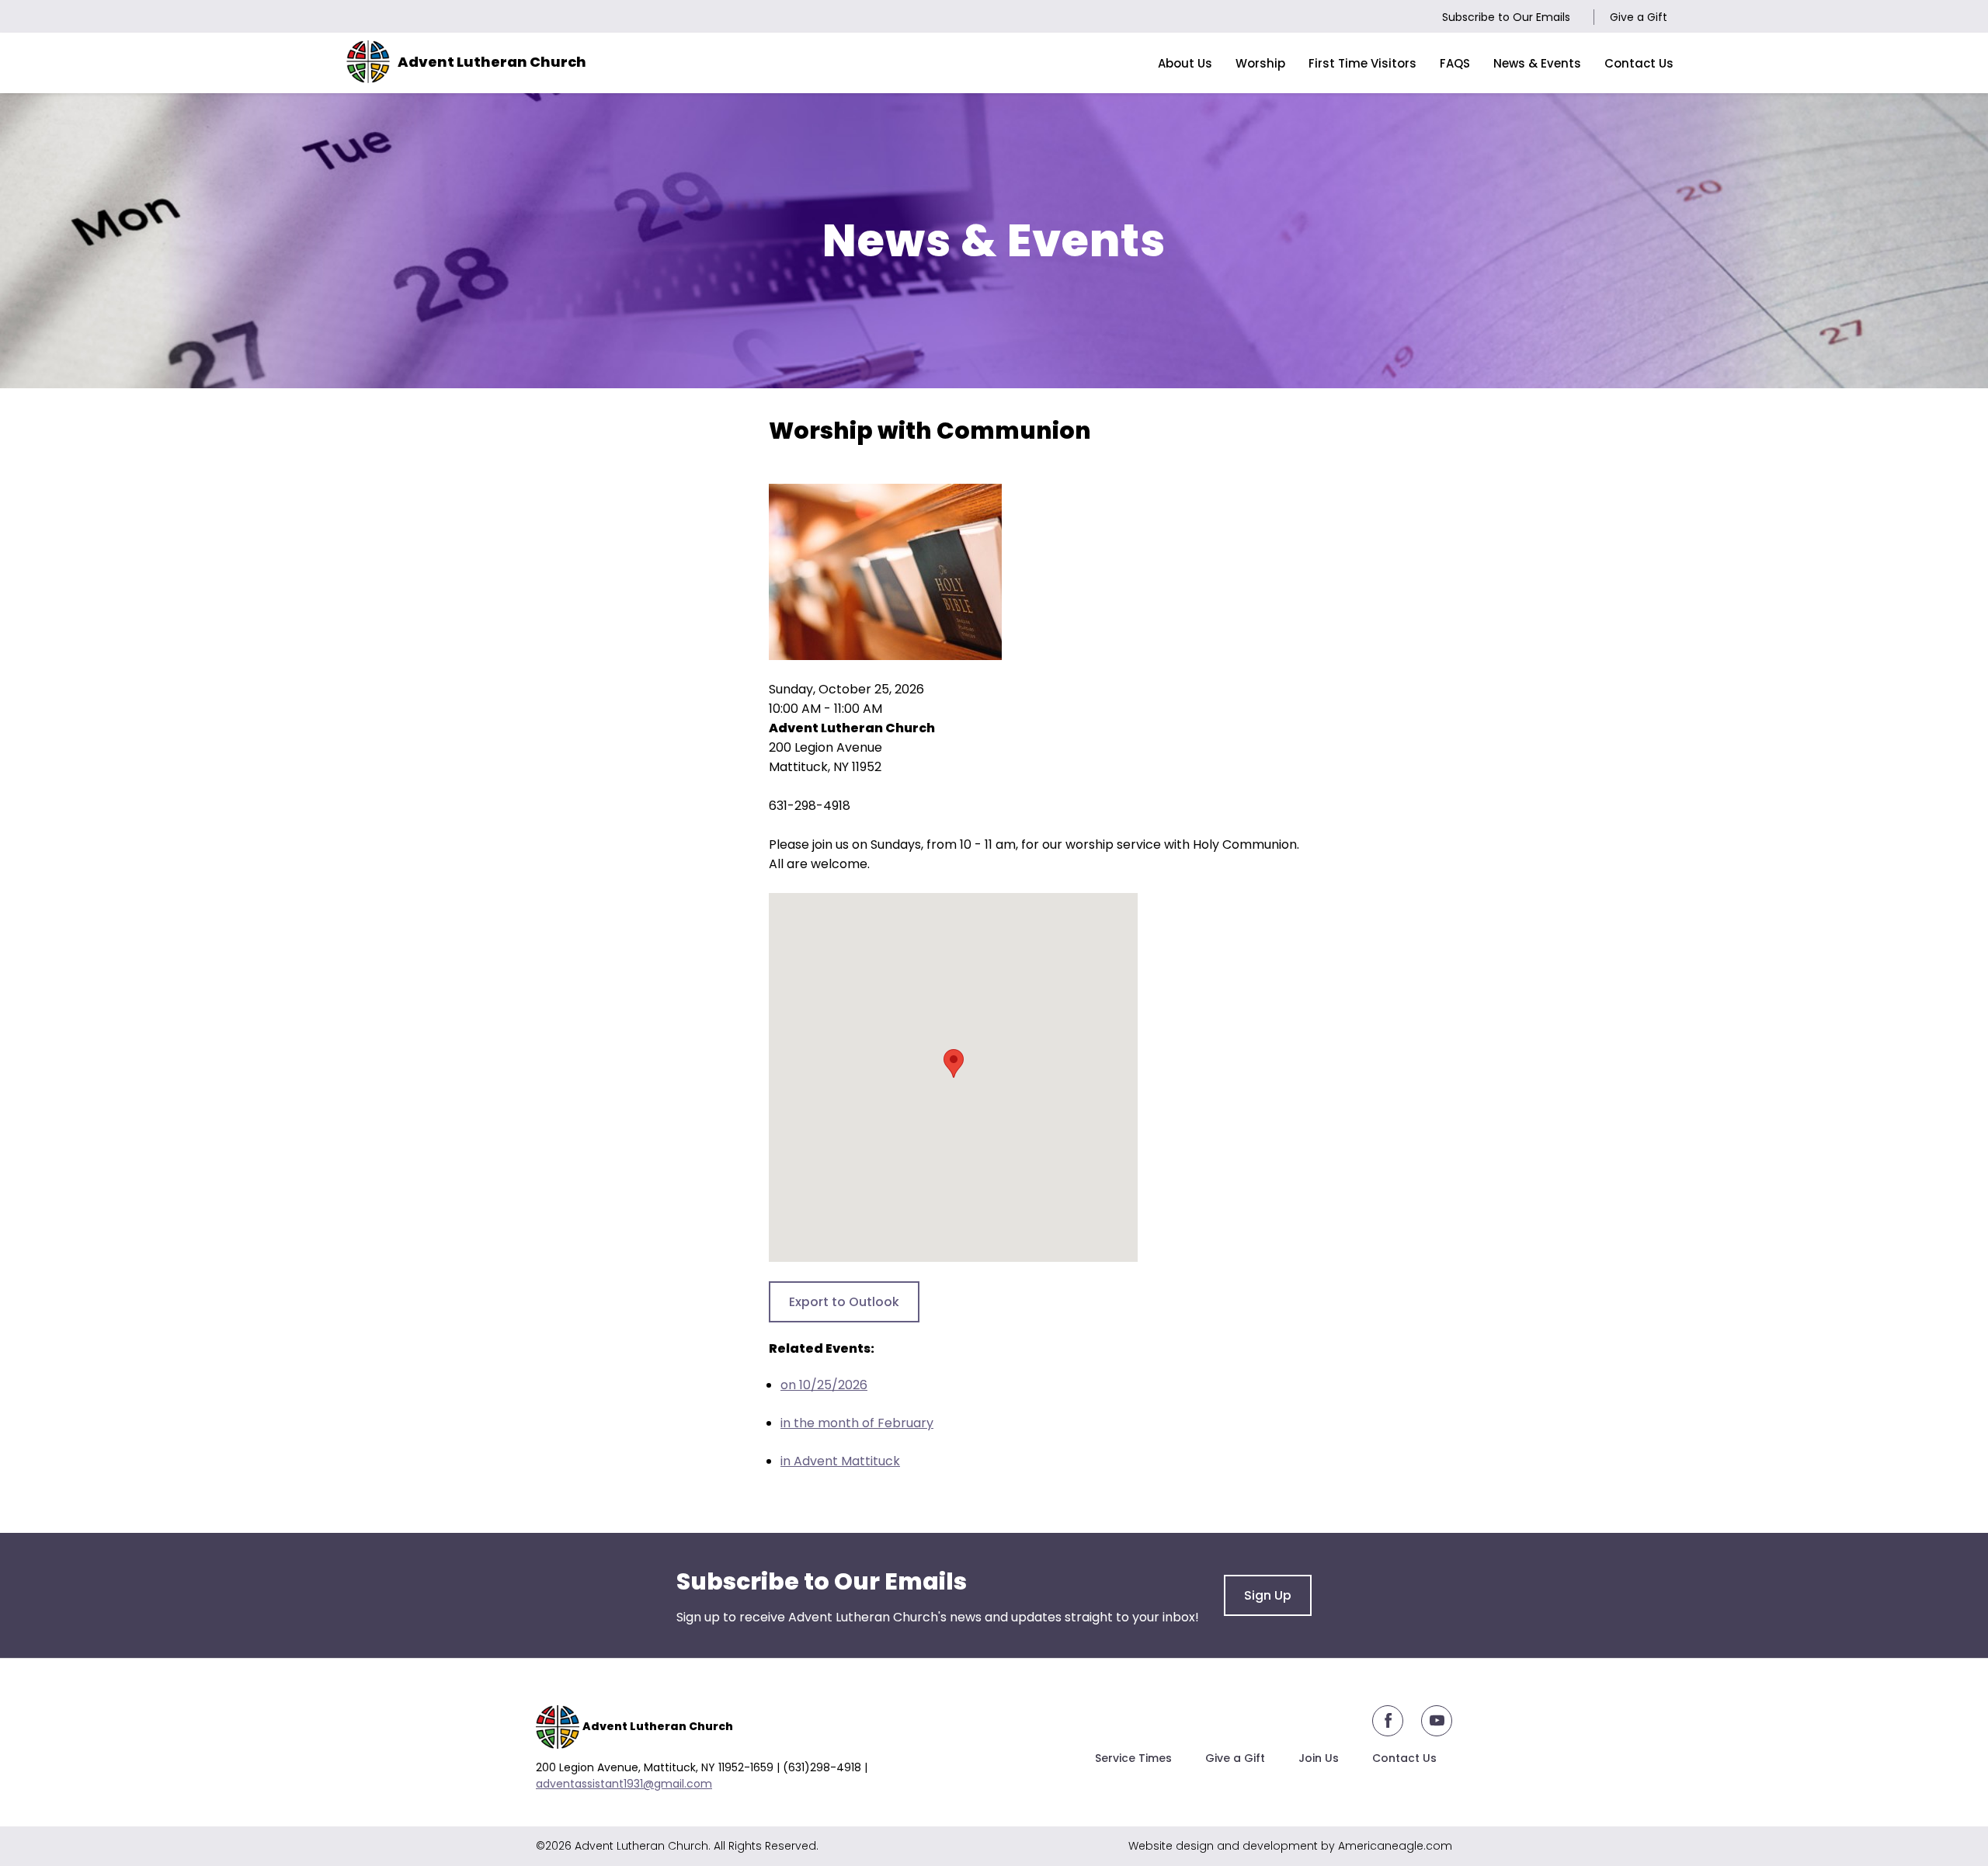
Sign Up (1268, 1595)
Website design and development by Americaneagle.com (1290, 1846)
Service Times (1133, 1758)
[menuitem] (1185, 63)
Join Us (1319, 1758)
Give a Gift (1639, 17)
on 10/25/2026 (824, 1385)
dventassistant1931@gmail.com (627, 1784)
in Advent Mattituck (840, 1461)
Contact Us (1404, 1758)
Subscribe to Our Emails (1506, 17)
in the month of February (857, 1423)
